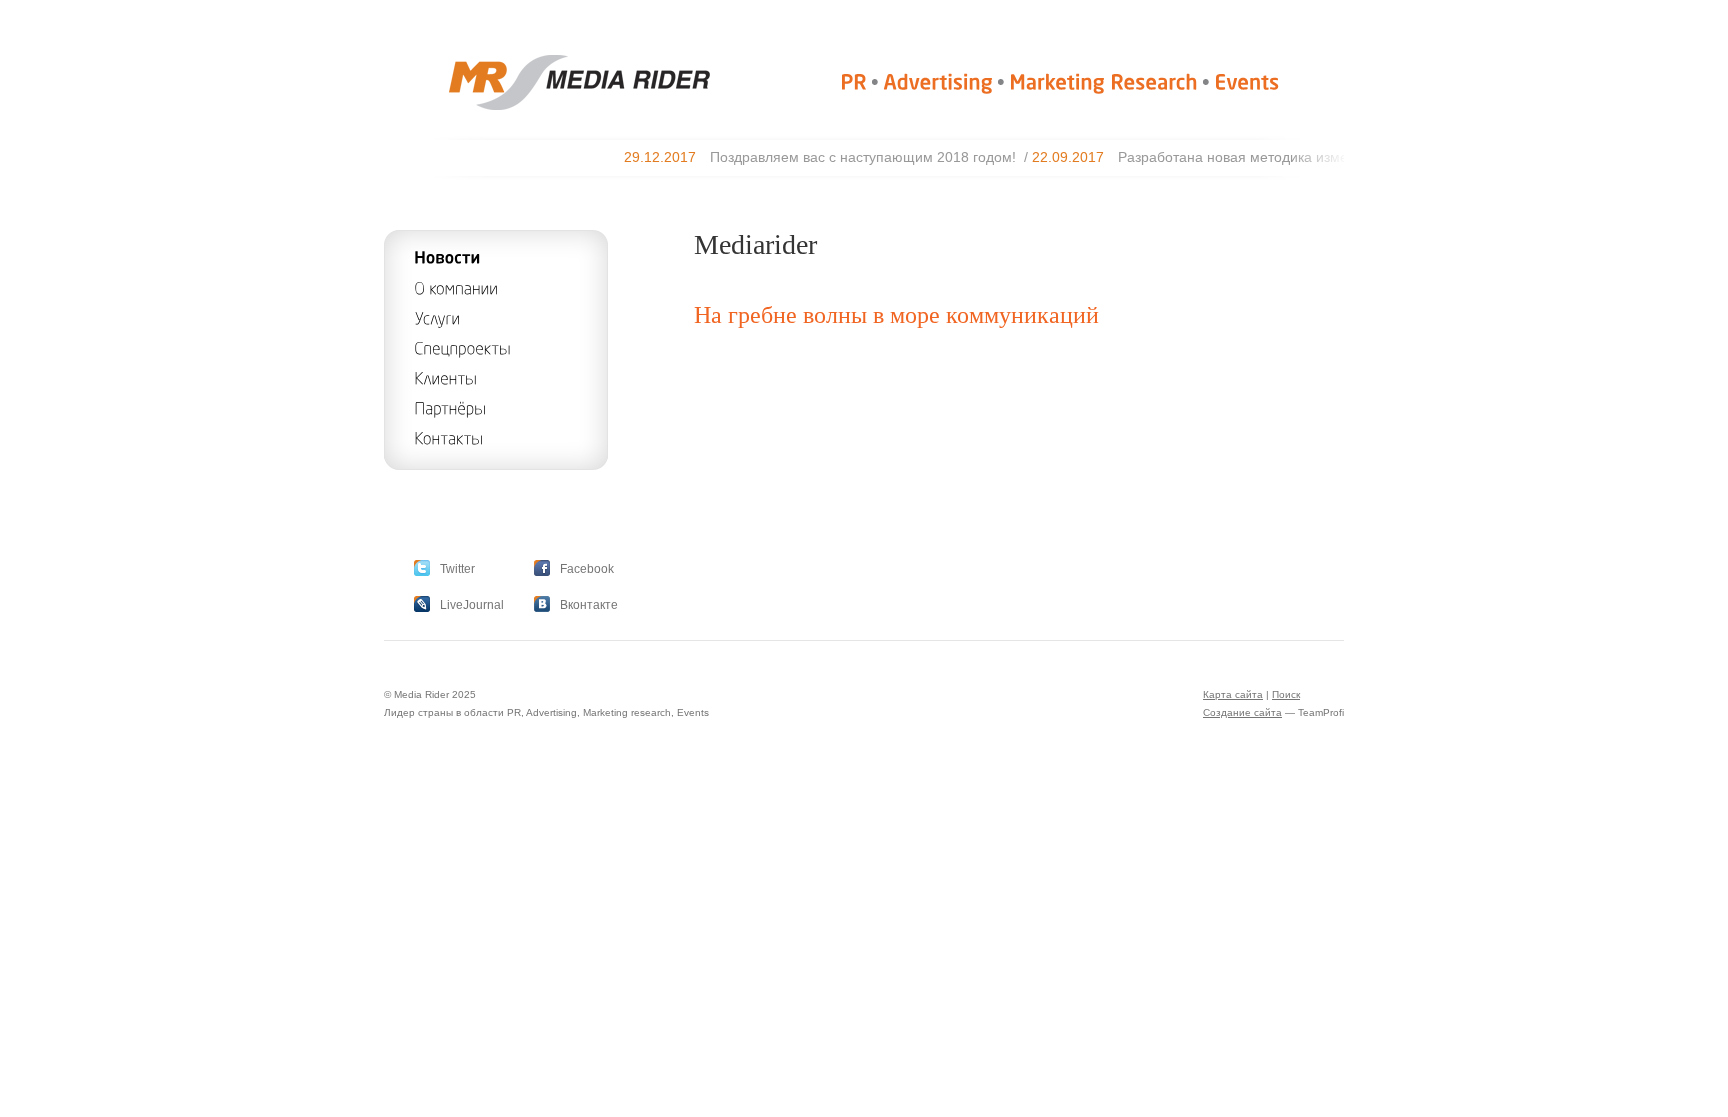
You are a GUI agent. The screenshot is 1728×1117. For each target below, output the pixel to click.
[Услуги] (437, 317)
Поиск (1286, 694)
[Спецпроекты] (462, 347)
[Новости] (447, 257)
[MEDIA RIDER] (547, 106)
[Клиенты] (445, 377)
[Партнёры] (450, 407)
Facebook (587, 569)
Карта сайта (1233, 694)
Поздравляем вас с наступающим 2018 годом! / (853, 157)
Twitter (457, 569)
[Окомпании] (456, 287)
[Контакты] (448, 437)
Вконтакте (589, 605)
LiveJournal (472, 605)
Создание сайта (1242, 712)
